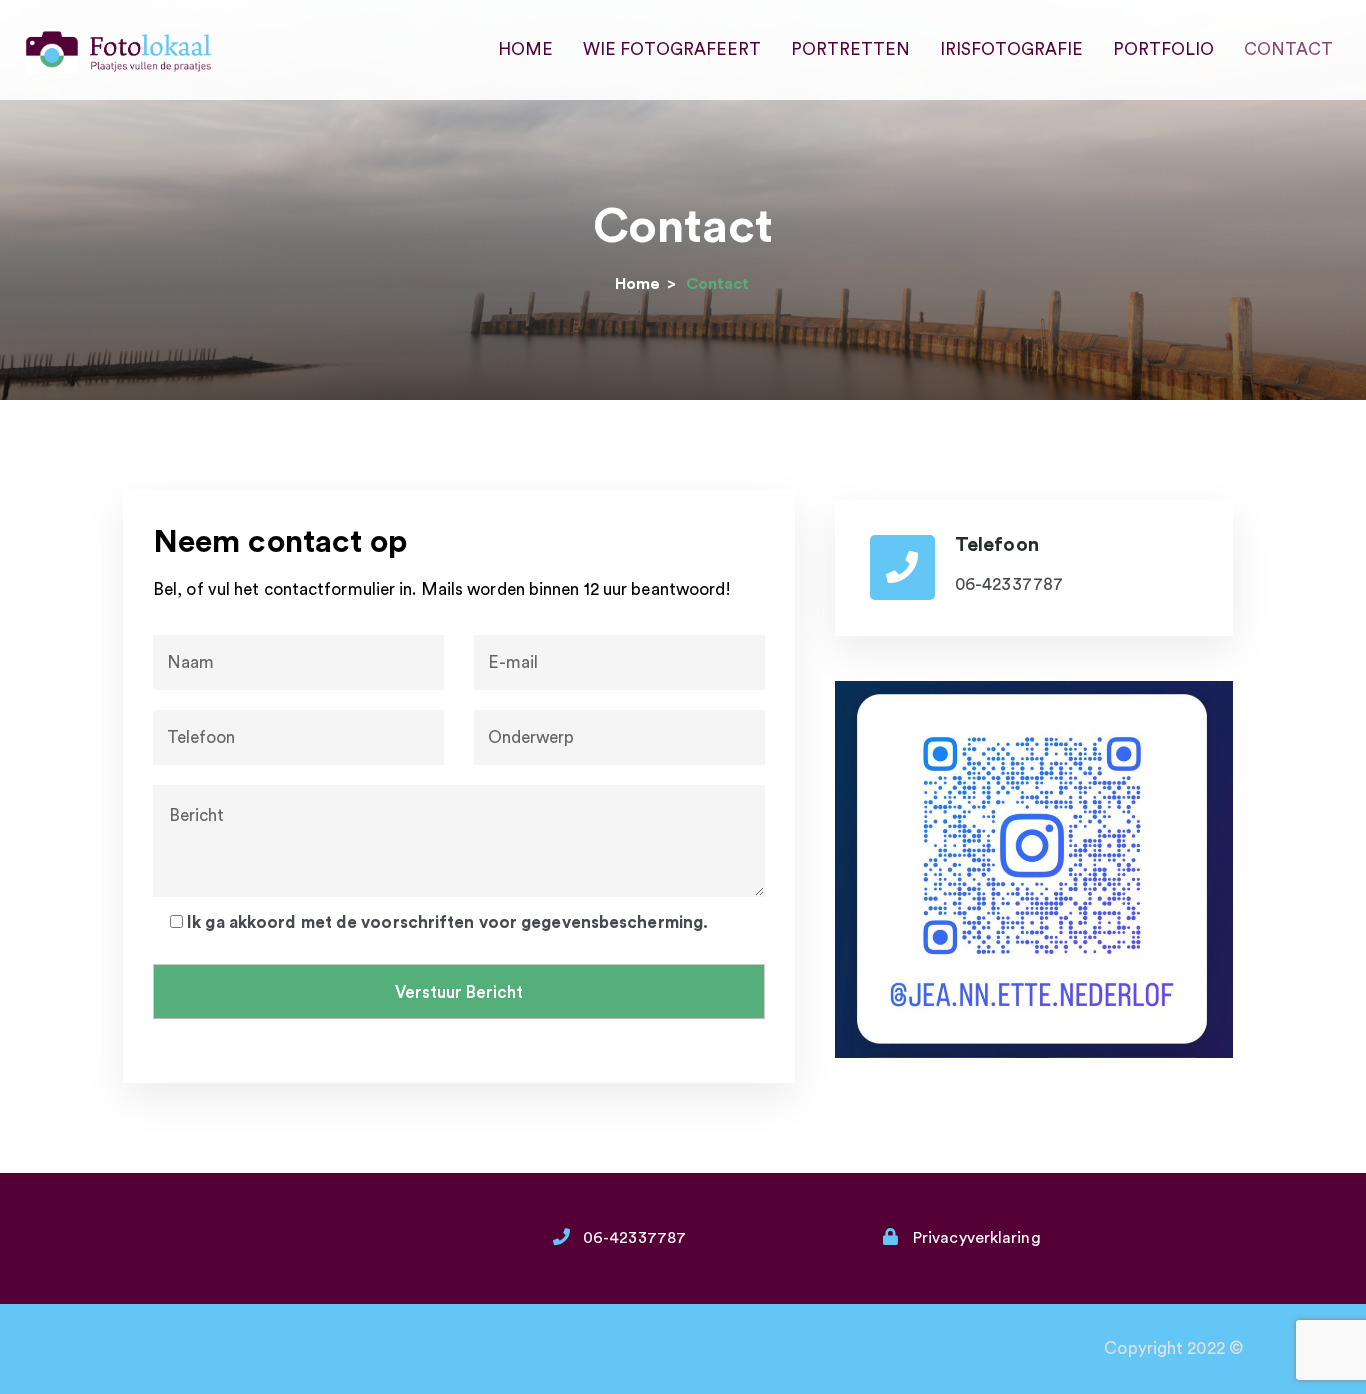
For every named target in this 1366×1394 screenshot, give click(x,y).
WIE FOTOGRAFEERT (672, 49)
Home (637, 284)
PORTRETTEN (850, 49)
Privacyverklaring (977, 1238)
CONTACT (1288, 49)
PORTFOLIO (1163, 49)
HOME (525, 49)
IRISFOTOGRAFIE (1011, 49)
